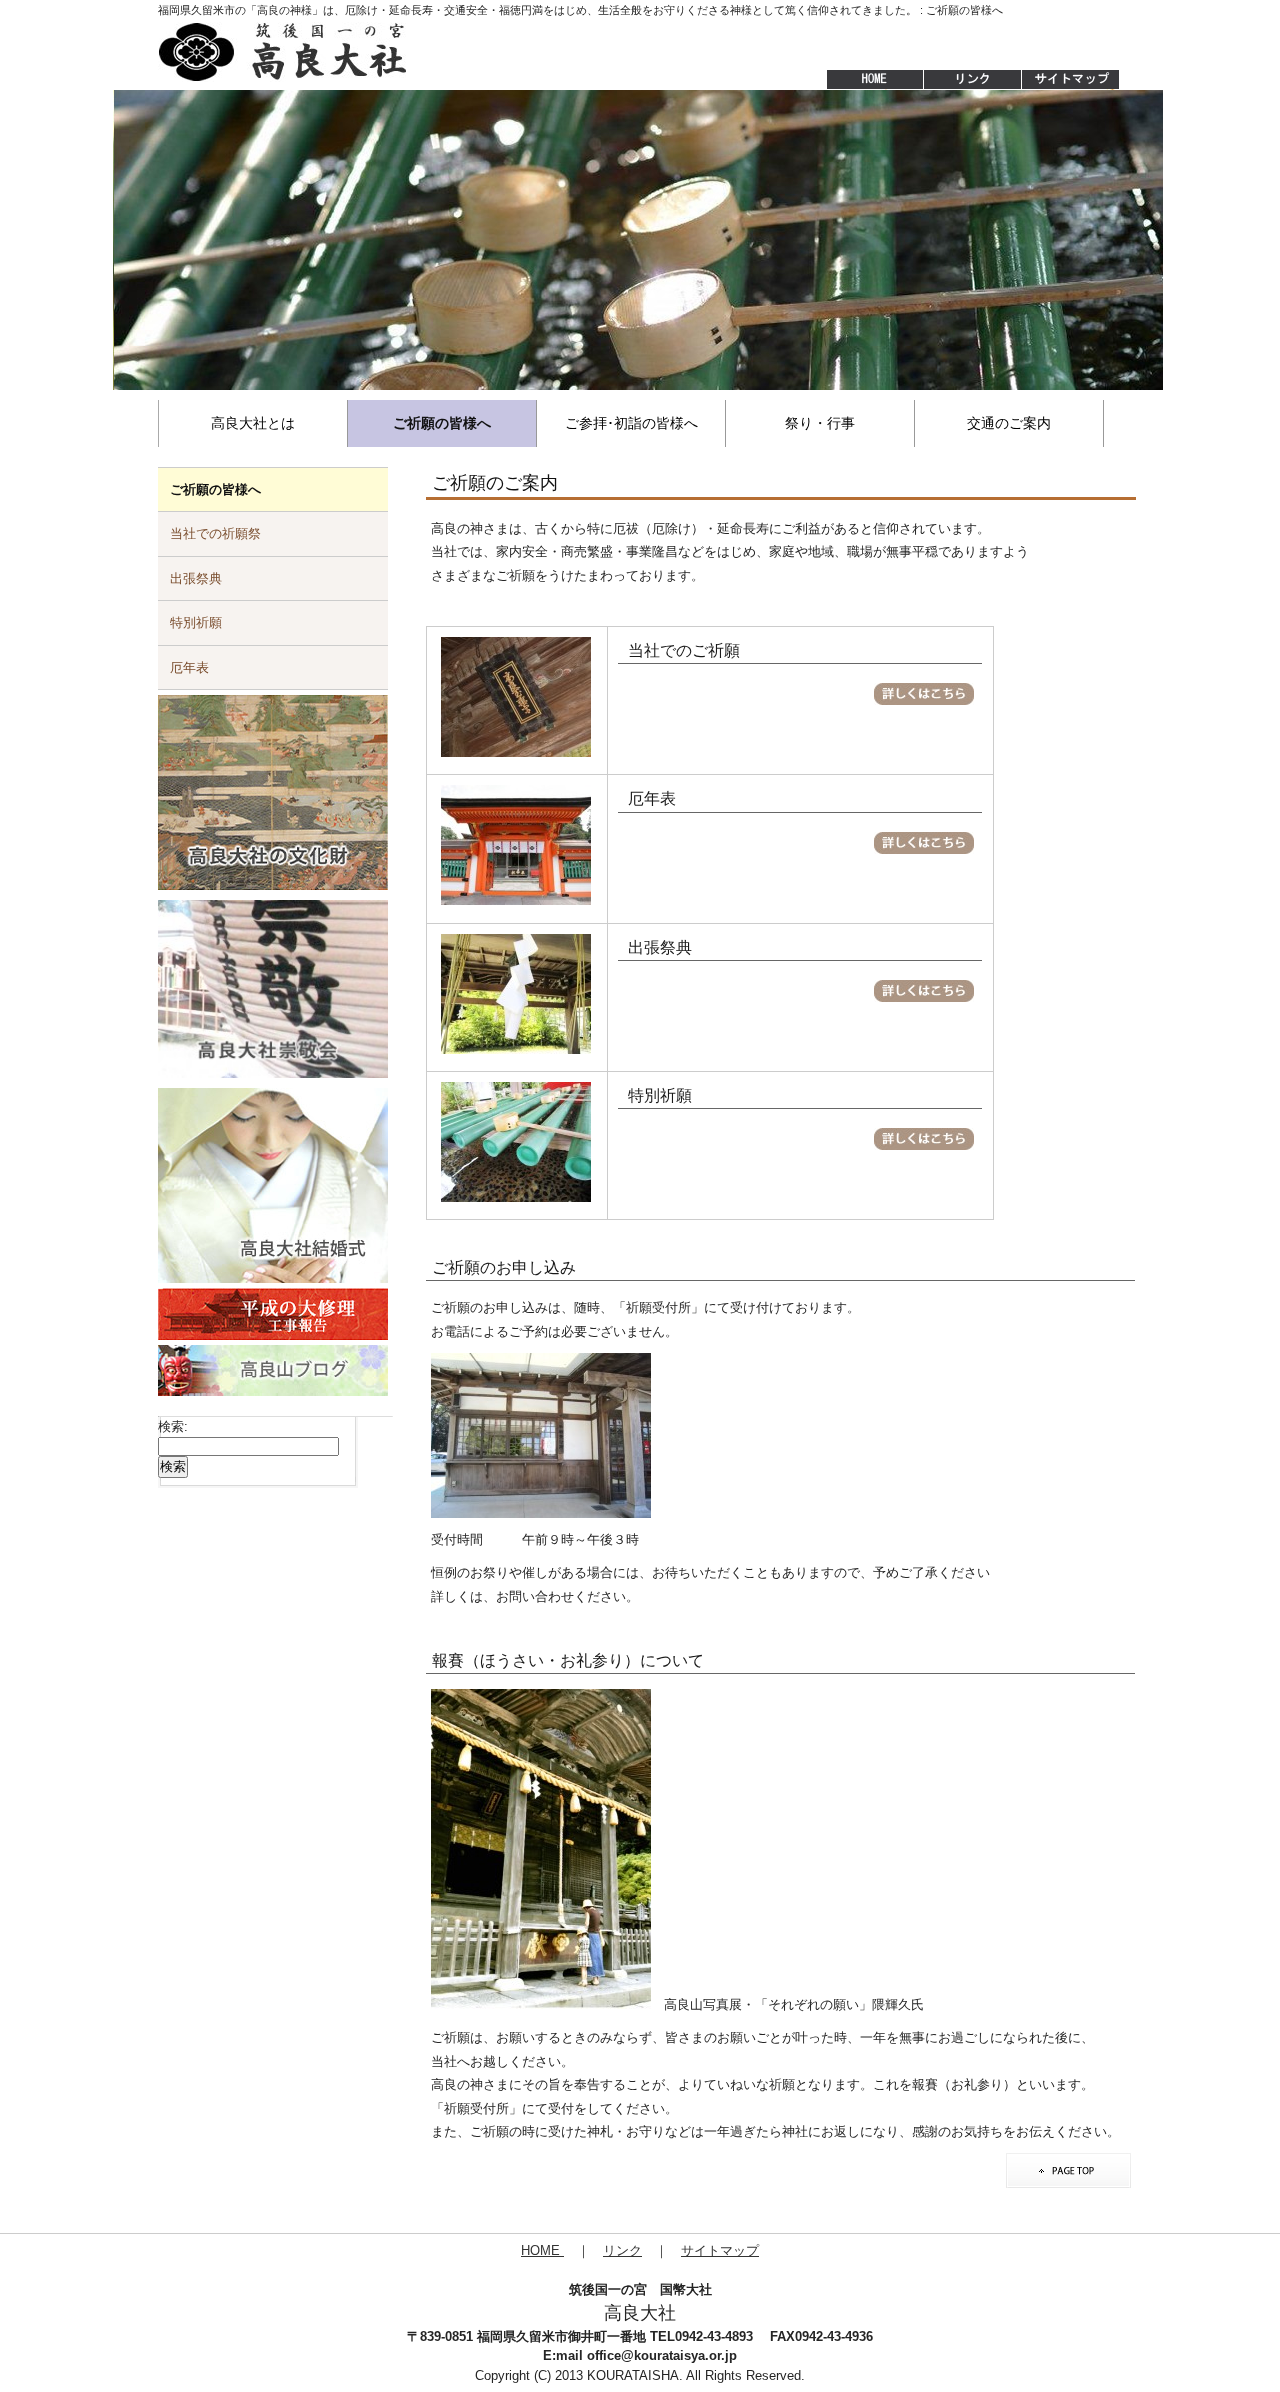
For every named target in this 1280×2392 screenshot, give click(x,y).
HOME (865, 80)
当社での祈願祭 (215, 533)
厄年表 (189, 667)
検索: (173, 1426)
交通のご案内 (1009, 423)
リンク (622, 2250)
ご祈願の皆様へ (442, 423)
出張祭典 (196, 578)
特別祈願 (196, 622)
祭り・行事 (820, 423)
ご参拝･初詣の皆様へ (631, 423)
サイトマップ (1072, 80)
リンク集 (972, 80)
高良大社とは (253, 423)
